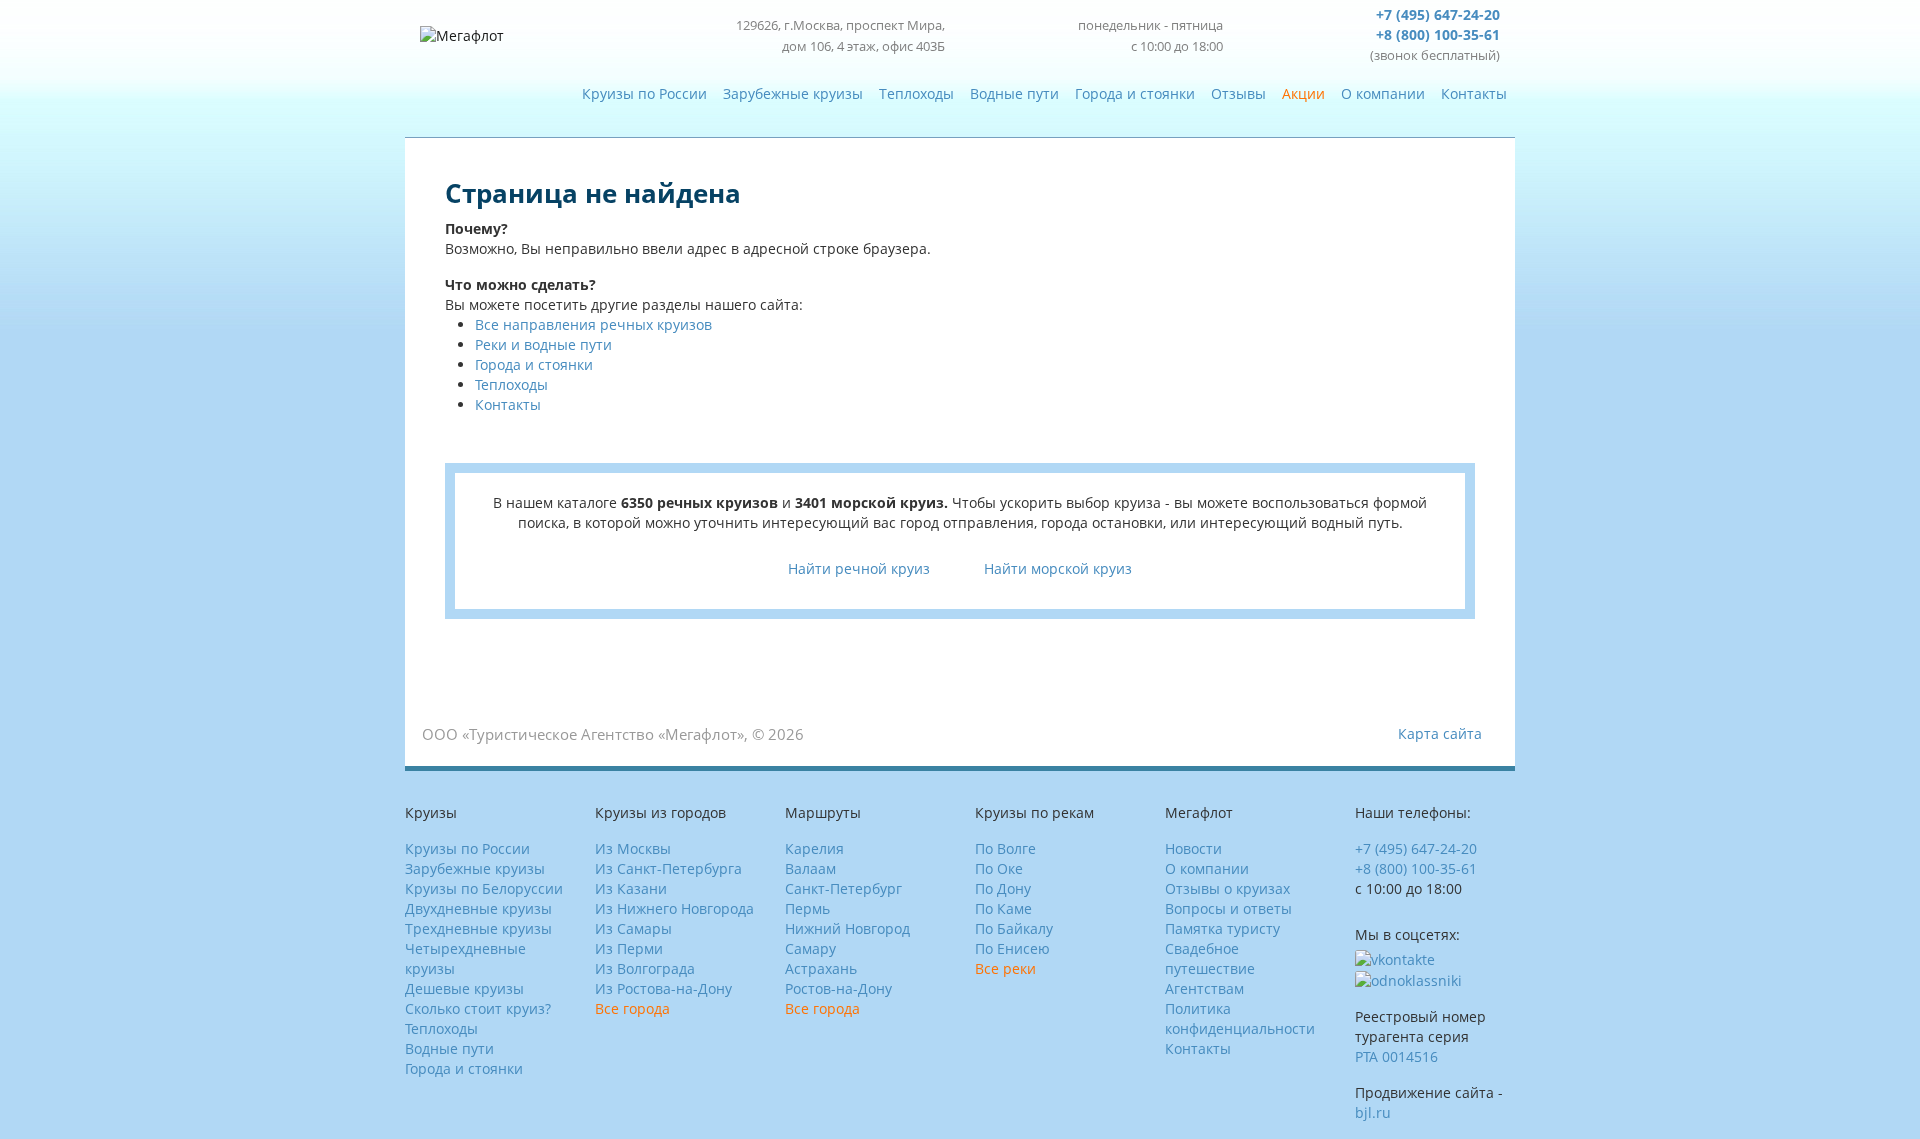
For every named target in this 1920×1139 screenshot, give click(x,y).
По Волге (1005, 848)
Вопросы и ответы (1228, 908)
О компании (1383, 93)
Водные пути (1014, 93)
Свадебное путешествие (1210, 958)
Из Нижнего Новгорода (674, 908)
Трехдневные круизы (478, 928)
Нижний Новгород (847, 928)
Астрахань (821, 968)
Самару (810, 948)
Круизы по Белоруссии (484, 888)
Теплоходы (916, 93)
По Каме (1003, 908)
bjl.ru (1373, 1112)
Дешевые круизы (464, 988)
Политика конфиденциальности (1240, 1018)
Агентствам (1204, 988)
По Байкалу (1014, 928)
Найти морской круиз (1058, 568)
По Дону (1003, 888)
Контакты (1474, 93)
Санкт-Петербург (843, 888)
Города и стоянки (1135, 93)
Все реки (1005, 968)
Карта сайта (1440, 733)
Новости (1193, 848)
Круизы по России (644, 93)
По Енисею (1012, 948)
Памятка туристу (1222, 928)
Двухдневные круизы (478, 908)
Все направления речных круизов (593, 324)
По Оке (999, 868)
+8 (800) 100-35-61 (1438, 34)
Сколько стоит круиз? (478, 1008)
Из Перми (629, 948)
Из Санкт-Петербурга (668, 868)
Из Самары (633, 928)
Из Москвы (633, 848)
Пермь (807, 908)
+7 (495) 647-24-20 (1438, 14)
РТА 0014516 (1396, 1056)
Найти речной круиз (859, 568)
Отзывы (1238, 93)
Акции (1303, 93)
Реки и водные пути (543, 344)
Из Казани (631, 888)
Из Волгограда (645, 968)
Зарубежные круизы (793, 93)
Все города (632, 1008)
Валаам (810, 868)
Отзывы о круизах (1227, 888)
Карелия (814, 848)
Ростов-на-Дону (838, 988)
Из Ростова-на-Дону (663, 988)
